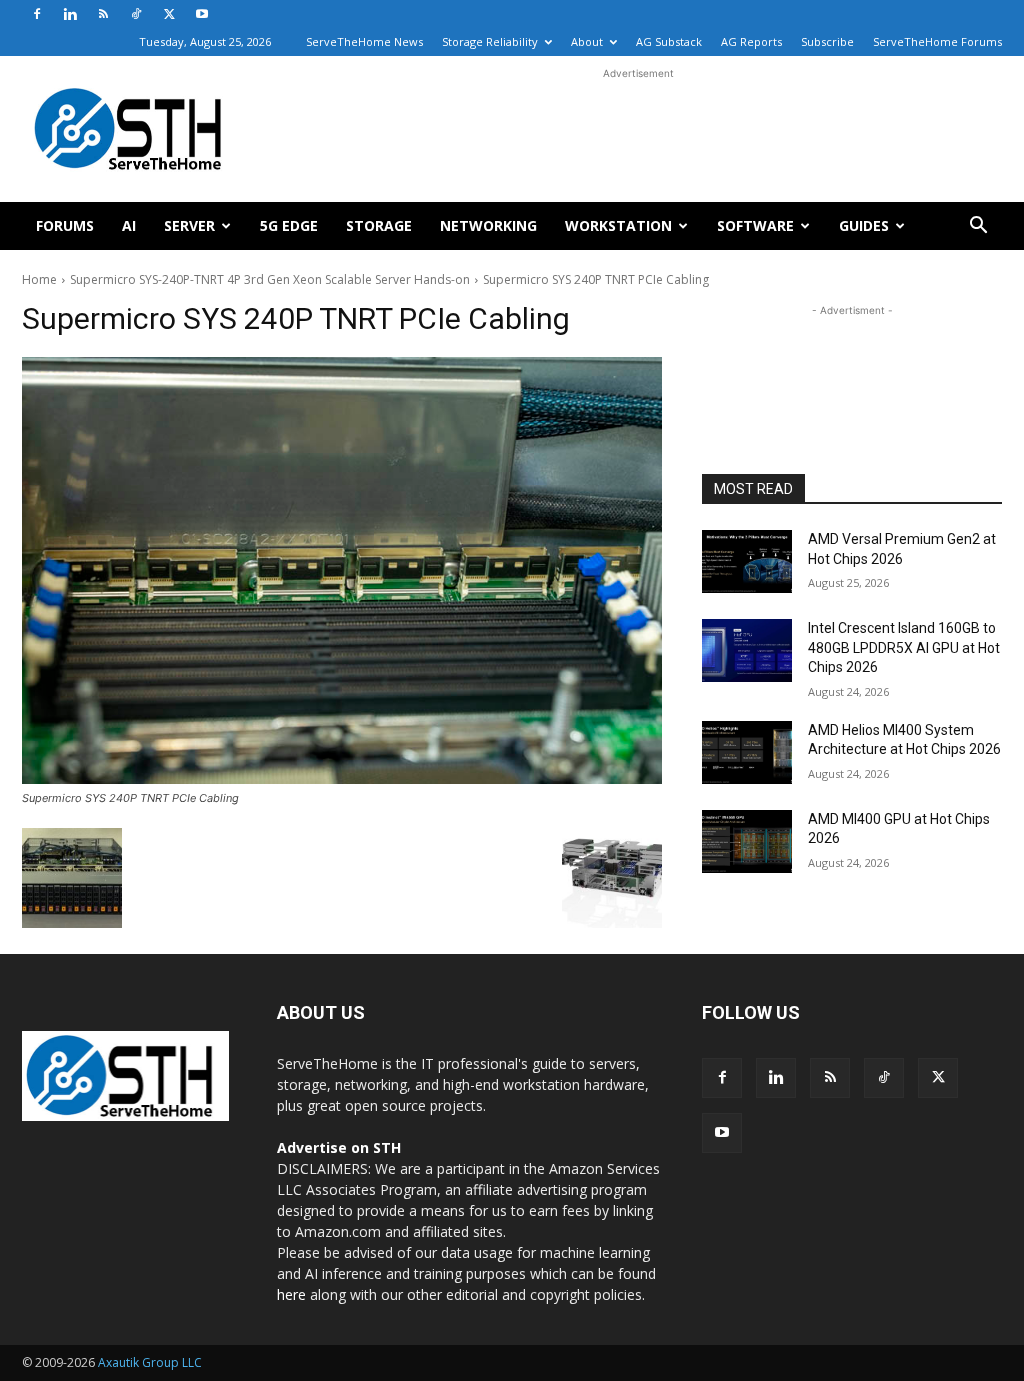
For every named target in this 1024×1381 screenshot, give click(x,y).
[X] (169, 14)
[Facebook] (37, 14)
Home (39, 279)
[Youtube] (202, 14)
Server (189, 225)
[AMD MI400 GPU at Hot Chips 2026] (747, 841)
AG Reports (751, 41)
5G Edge (289, 225)
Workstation (618, 225)
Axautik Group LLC (150, 1362)
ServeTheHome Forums (937, 41)
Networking (488, 225)
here (291, 1294)
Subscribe (827, 41)
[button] (978, 227)
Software (755, 225)
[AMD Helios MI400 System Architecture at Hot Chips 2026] (747, 752)
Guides (864, 225)
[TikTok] (136, 14)
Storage (379, 225)
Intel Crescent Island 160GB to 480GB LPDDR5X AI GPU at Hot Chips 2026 (904, 647)
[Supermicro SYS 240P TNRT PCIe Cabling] (342, 570)
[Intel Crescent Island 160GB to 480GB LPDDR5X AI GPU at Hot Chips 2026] (747, 650)
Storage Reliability (490, 41)
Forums (65, 225)
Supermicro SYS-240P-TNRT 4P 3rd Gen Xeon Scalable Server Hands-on (270, 279)
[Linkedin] (70, 14)
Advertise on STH (339, 1147)
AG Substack (669, 41)
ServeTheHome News (364, 41)
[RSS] (103, 14)
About (587, 41)
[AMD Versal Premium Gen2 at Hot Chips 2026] (747, 561)
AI (129, 225)
